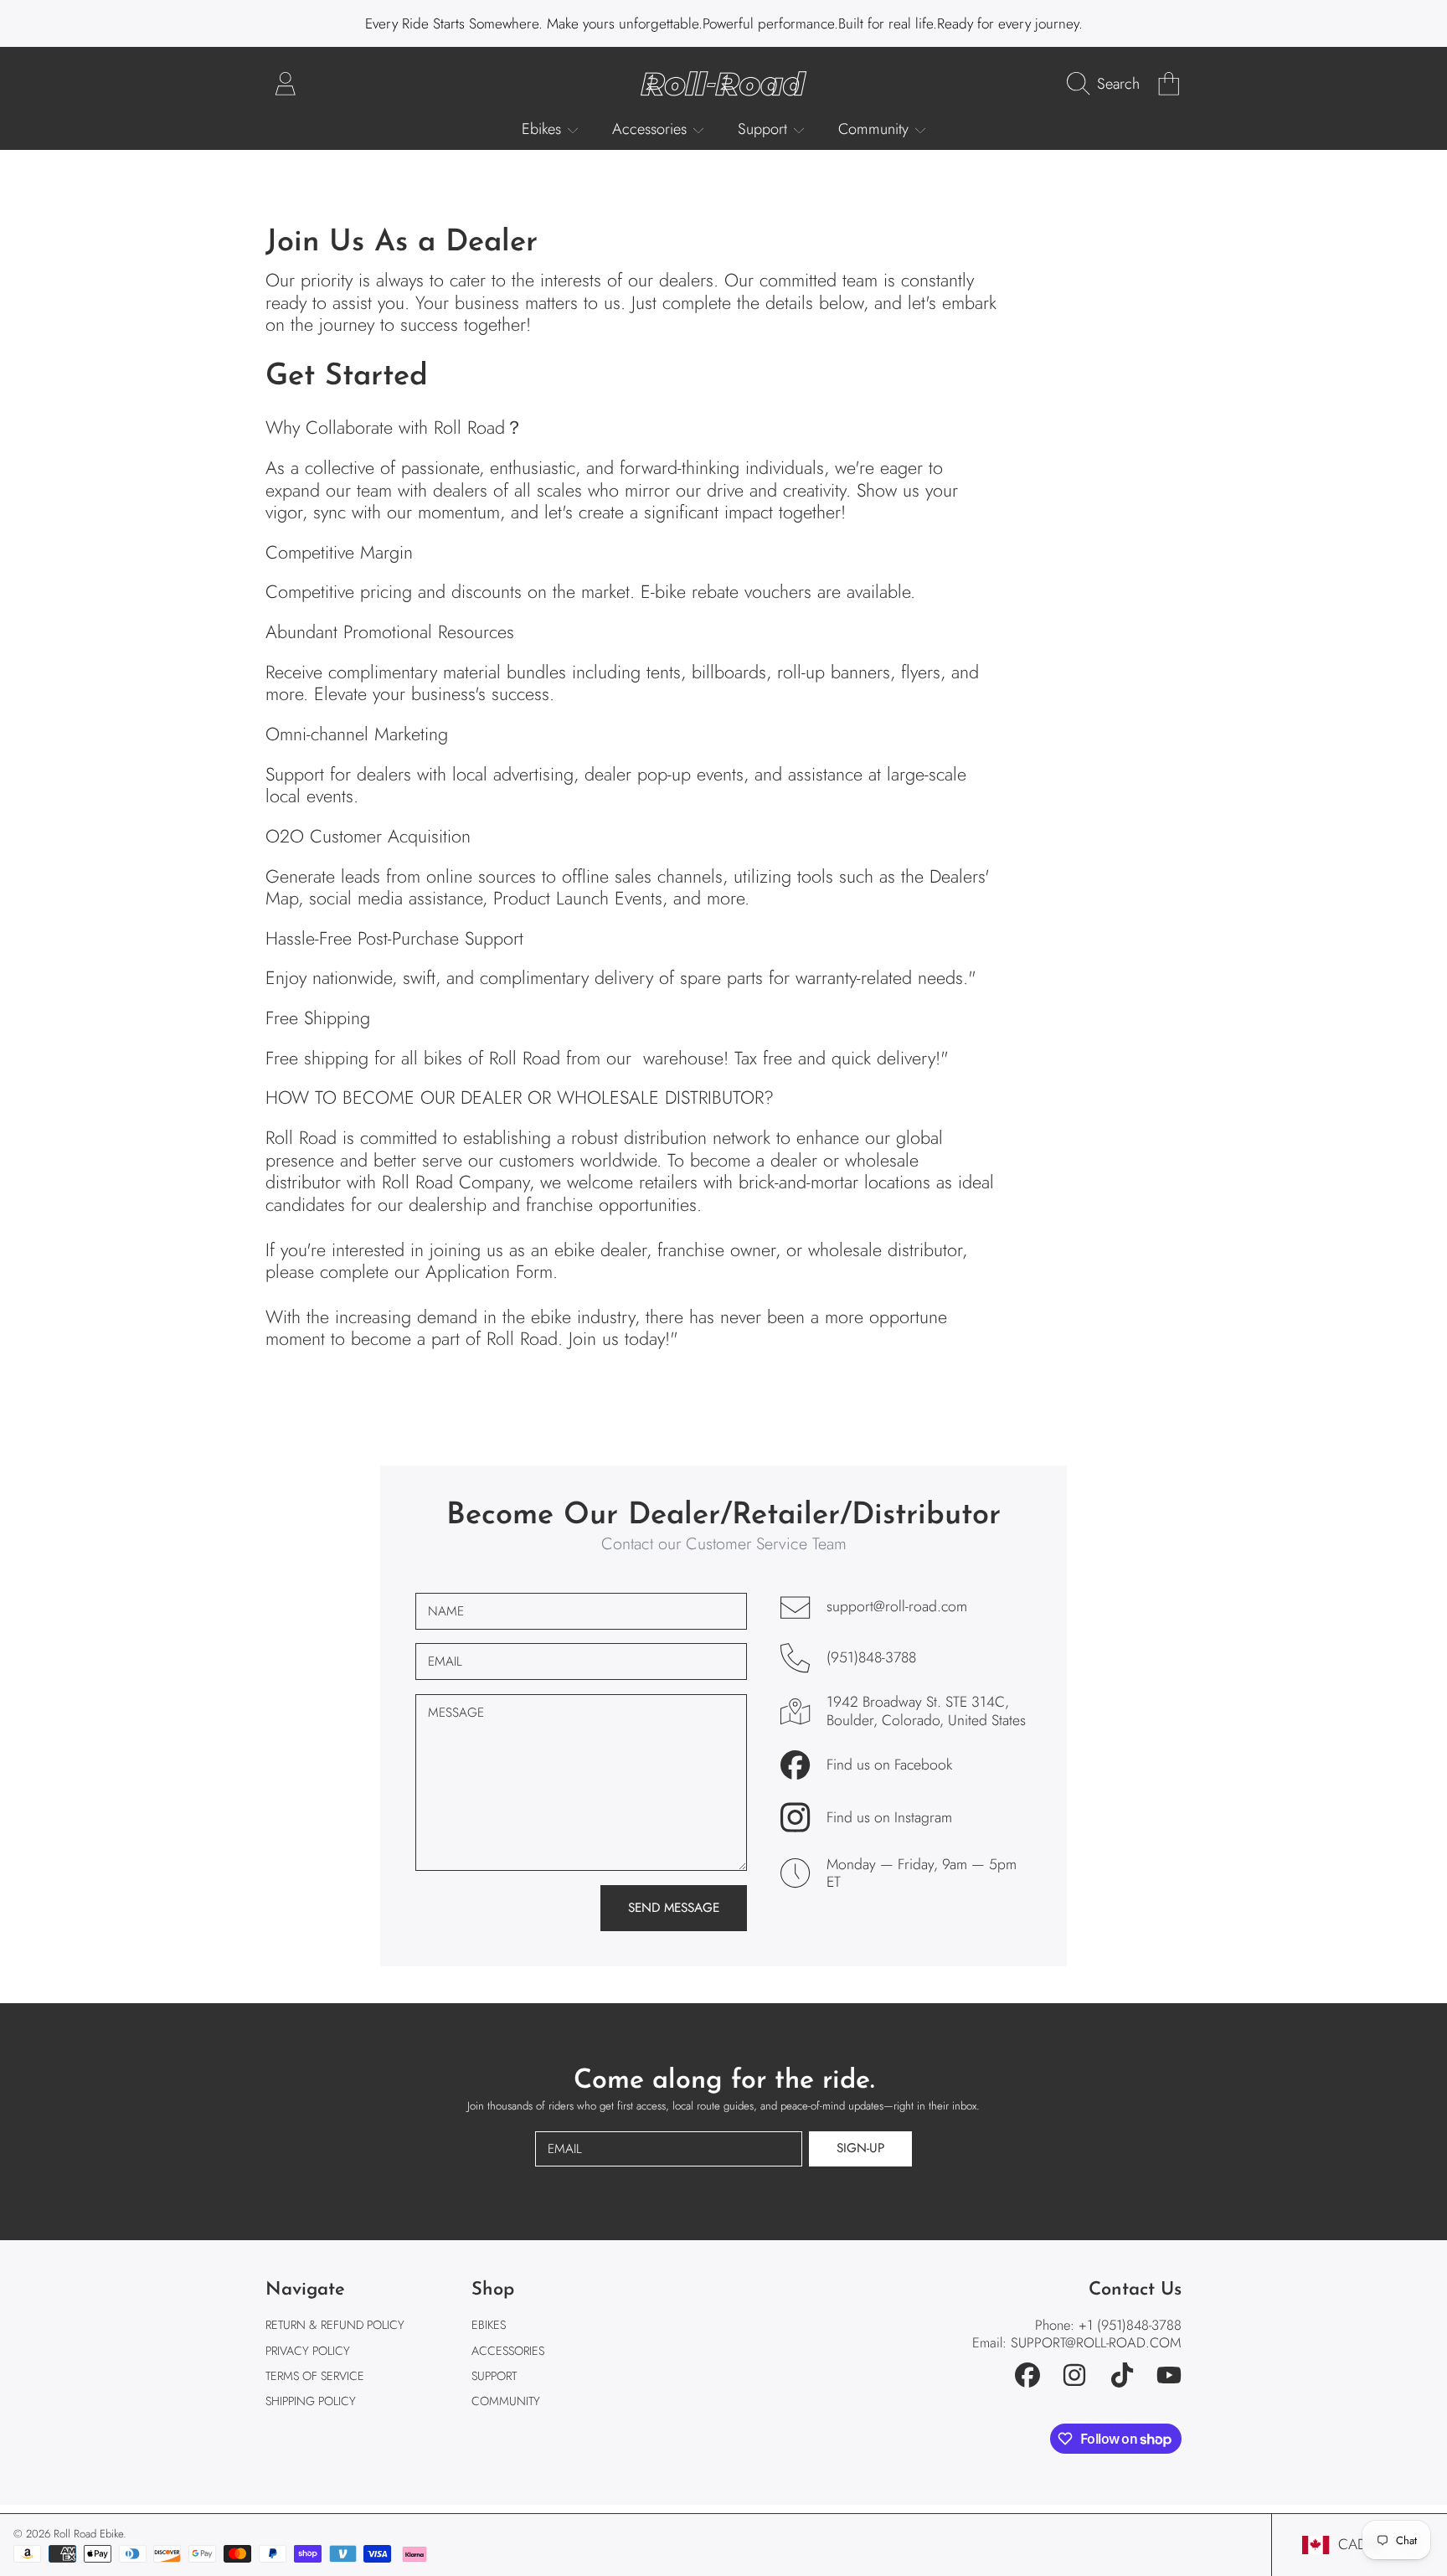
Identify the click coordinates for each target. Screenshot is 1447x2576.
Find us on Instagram (889, 1818)
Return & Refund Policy (335, 2325)
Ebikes (543, 129)
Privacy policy (308, 2351)
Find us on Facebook (889, 1765)
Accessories (651, 129)
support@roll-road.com (897, 1607)
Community (875, 129)
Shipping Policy (311, 2401)
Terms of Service (315, 2376)
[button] (1107, 84)
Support (765, 129)
